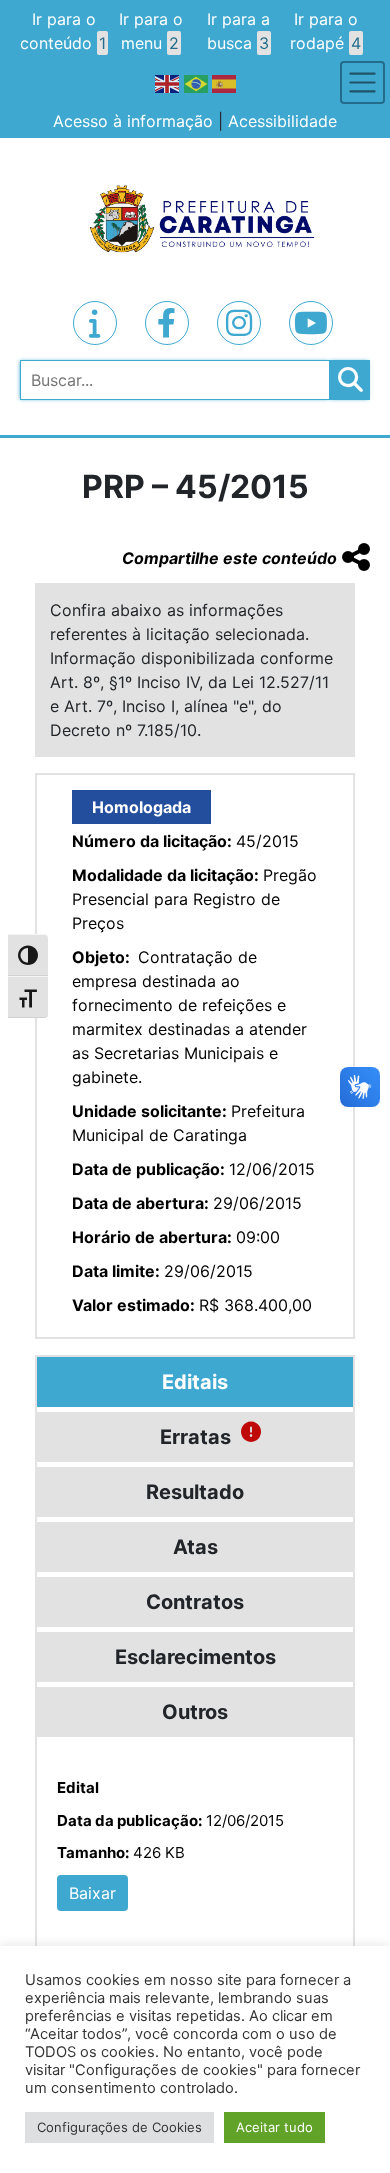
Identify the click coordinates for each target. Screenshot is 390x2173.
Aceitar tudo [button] (274, 2127)
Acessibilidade (282, 121)
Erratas (195, 1437)
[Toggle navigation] (362, 82)
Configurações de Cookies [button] (119, 2127)
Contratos (195, 1602)
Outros (195, 1712)
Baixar (92, 1893)
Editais (195, 1382)
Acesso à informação (133, 121)
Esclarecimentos (195, 1657)
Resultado (195, 1492)
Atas (195, 1547)
